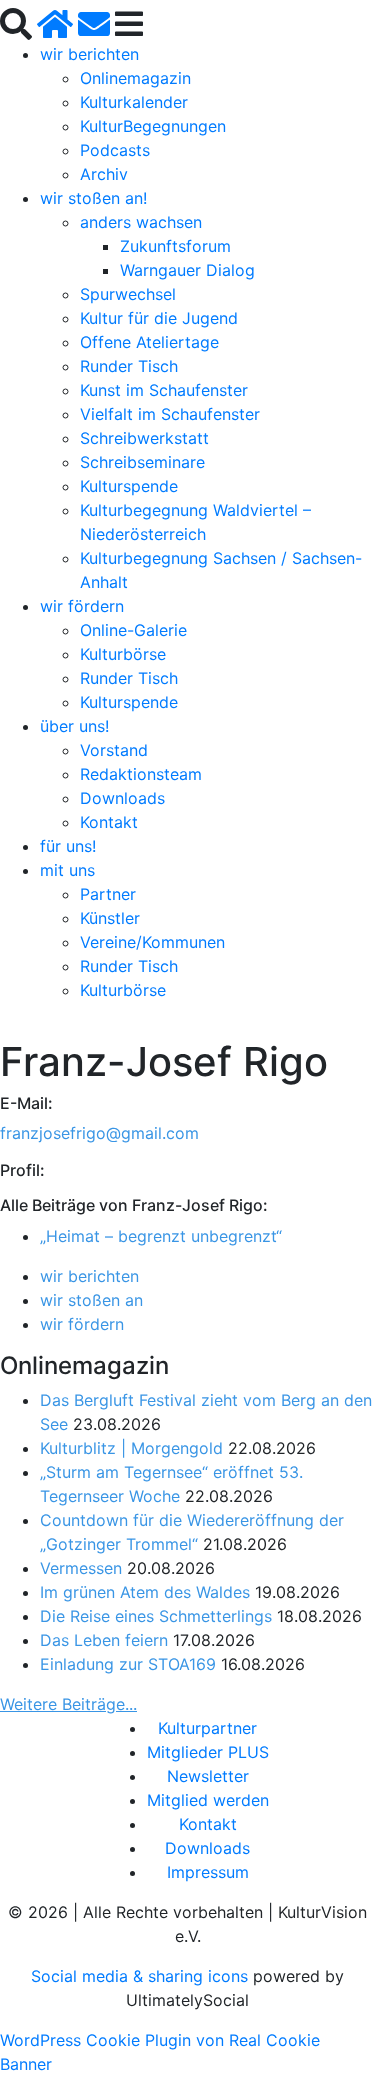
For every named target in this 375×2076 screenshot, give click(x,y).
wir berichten (89, 54)
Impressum (208, 1872)
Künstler (110, 918)
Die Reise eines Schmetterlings (156, 1616)
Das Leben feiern (104, 1640)
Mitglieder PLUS (208, 1752)
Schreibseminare (142, 462)
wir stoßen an (91, 1300)
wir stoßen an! (93, 198)
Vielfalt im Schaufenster (170, 414)
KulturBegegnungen (153, 126)
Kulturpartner (207, 1728)
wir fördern (82, 606)
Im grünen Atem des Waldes (145, 1592)
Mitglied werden (208, 1800)
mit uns (67, 870)
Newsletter (208, 1776)
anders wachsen (141, 222)
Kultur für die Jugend (159, 318)
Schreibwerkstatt (144, 438)
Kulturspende (129, 486)
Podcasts (115, 150)
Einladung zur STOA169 (128, 1664)
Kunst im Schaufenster (164, 390)
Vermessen (81, 1568)
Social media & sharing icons (142, 1976)
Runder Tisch (129, 366)
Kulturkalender (134, 102)
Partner (108, 894)
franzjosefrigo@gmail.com (99, 1133)
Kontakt (109, 822)
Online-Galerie (133, 630)
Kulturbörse (123, 654)
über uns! (74, 726)
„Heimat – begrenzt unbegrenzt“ (161, 1236)
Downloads (122, 798)
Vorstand (114, 750)
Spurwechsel (128, 294)
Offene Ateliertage (149, 342)
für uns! (68, 846)
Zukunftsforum (175, 246)
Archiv (104, 174)
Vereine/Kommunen (152, 942)
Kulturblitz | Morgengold (131, 1448)
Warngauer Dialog (187, 270)
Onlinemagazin (135, 78)
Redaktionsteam (141, 774)
